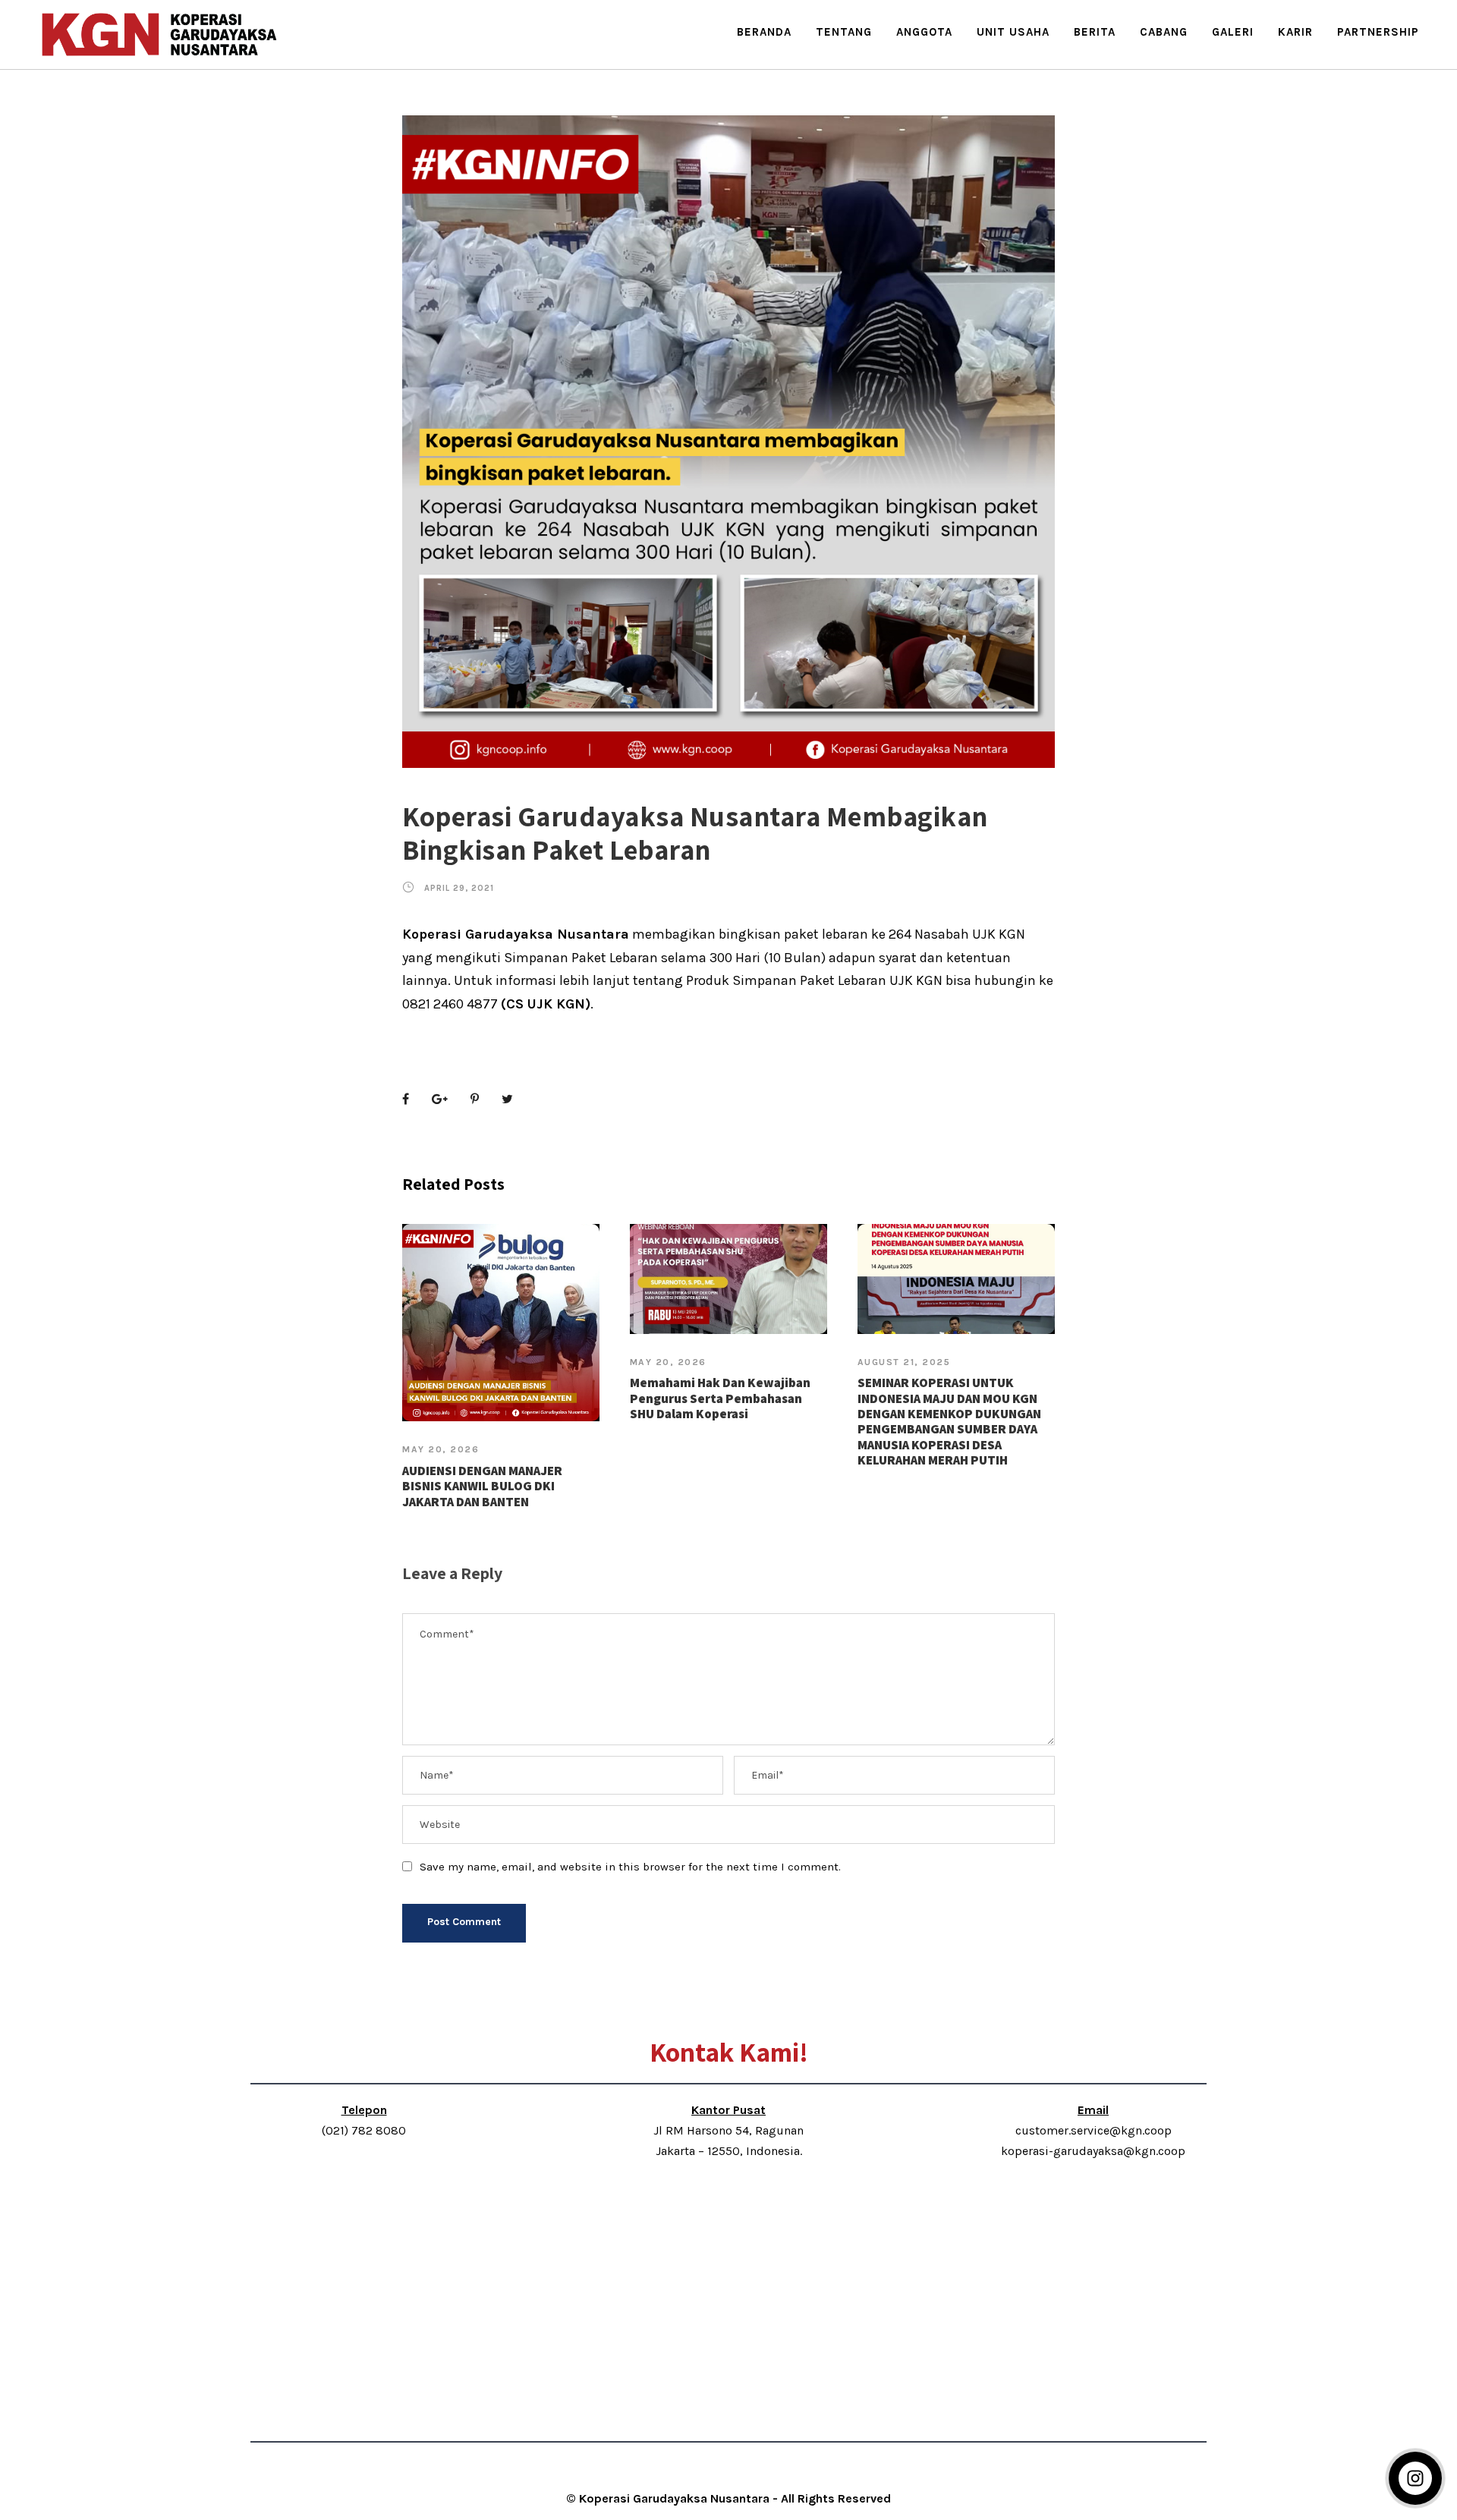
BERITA (1095, 32)
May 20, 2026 (441, 1449)
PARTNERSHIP (1378, 32)
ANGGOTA (924, 32)
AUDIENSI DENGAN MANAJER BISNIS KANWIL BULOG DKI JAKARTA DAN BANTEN (482, 1486)
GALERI (1233, 32)
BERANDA (764, 32)
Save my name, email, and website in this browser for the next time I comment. (630, 1867)
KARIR (1295, 32)
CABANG (1164, 32)
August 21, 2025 (904, 1362)
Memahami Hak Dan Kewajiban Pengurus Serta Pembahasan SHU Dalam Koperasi (720, 1398)
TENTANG (844, 32)
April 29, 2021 (459, 888)
